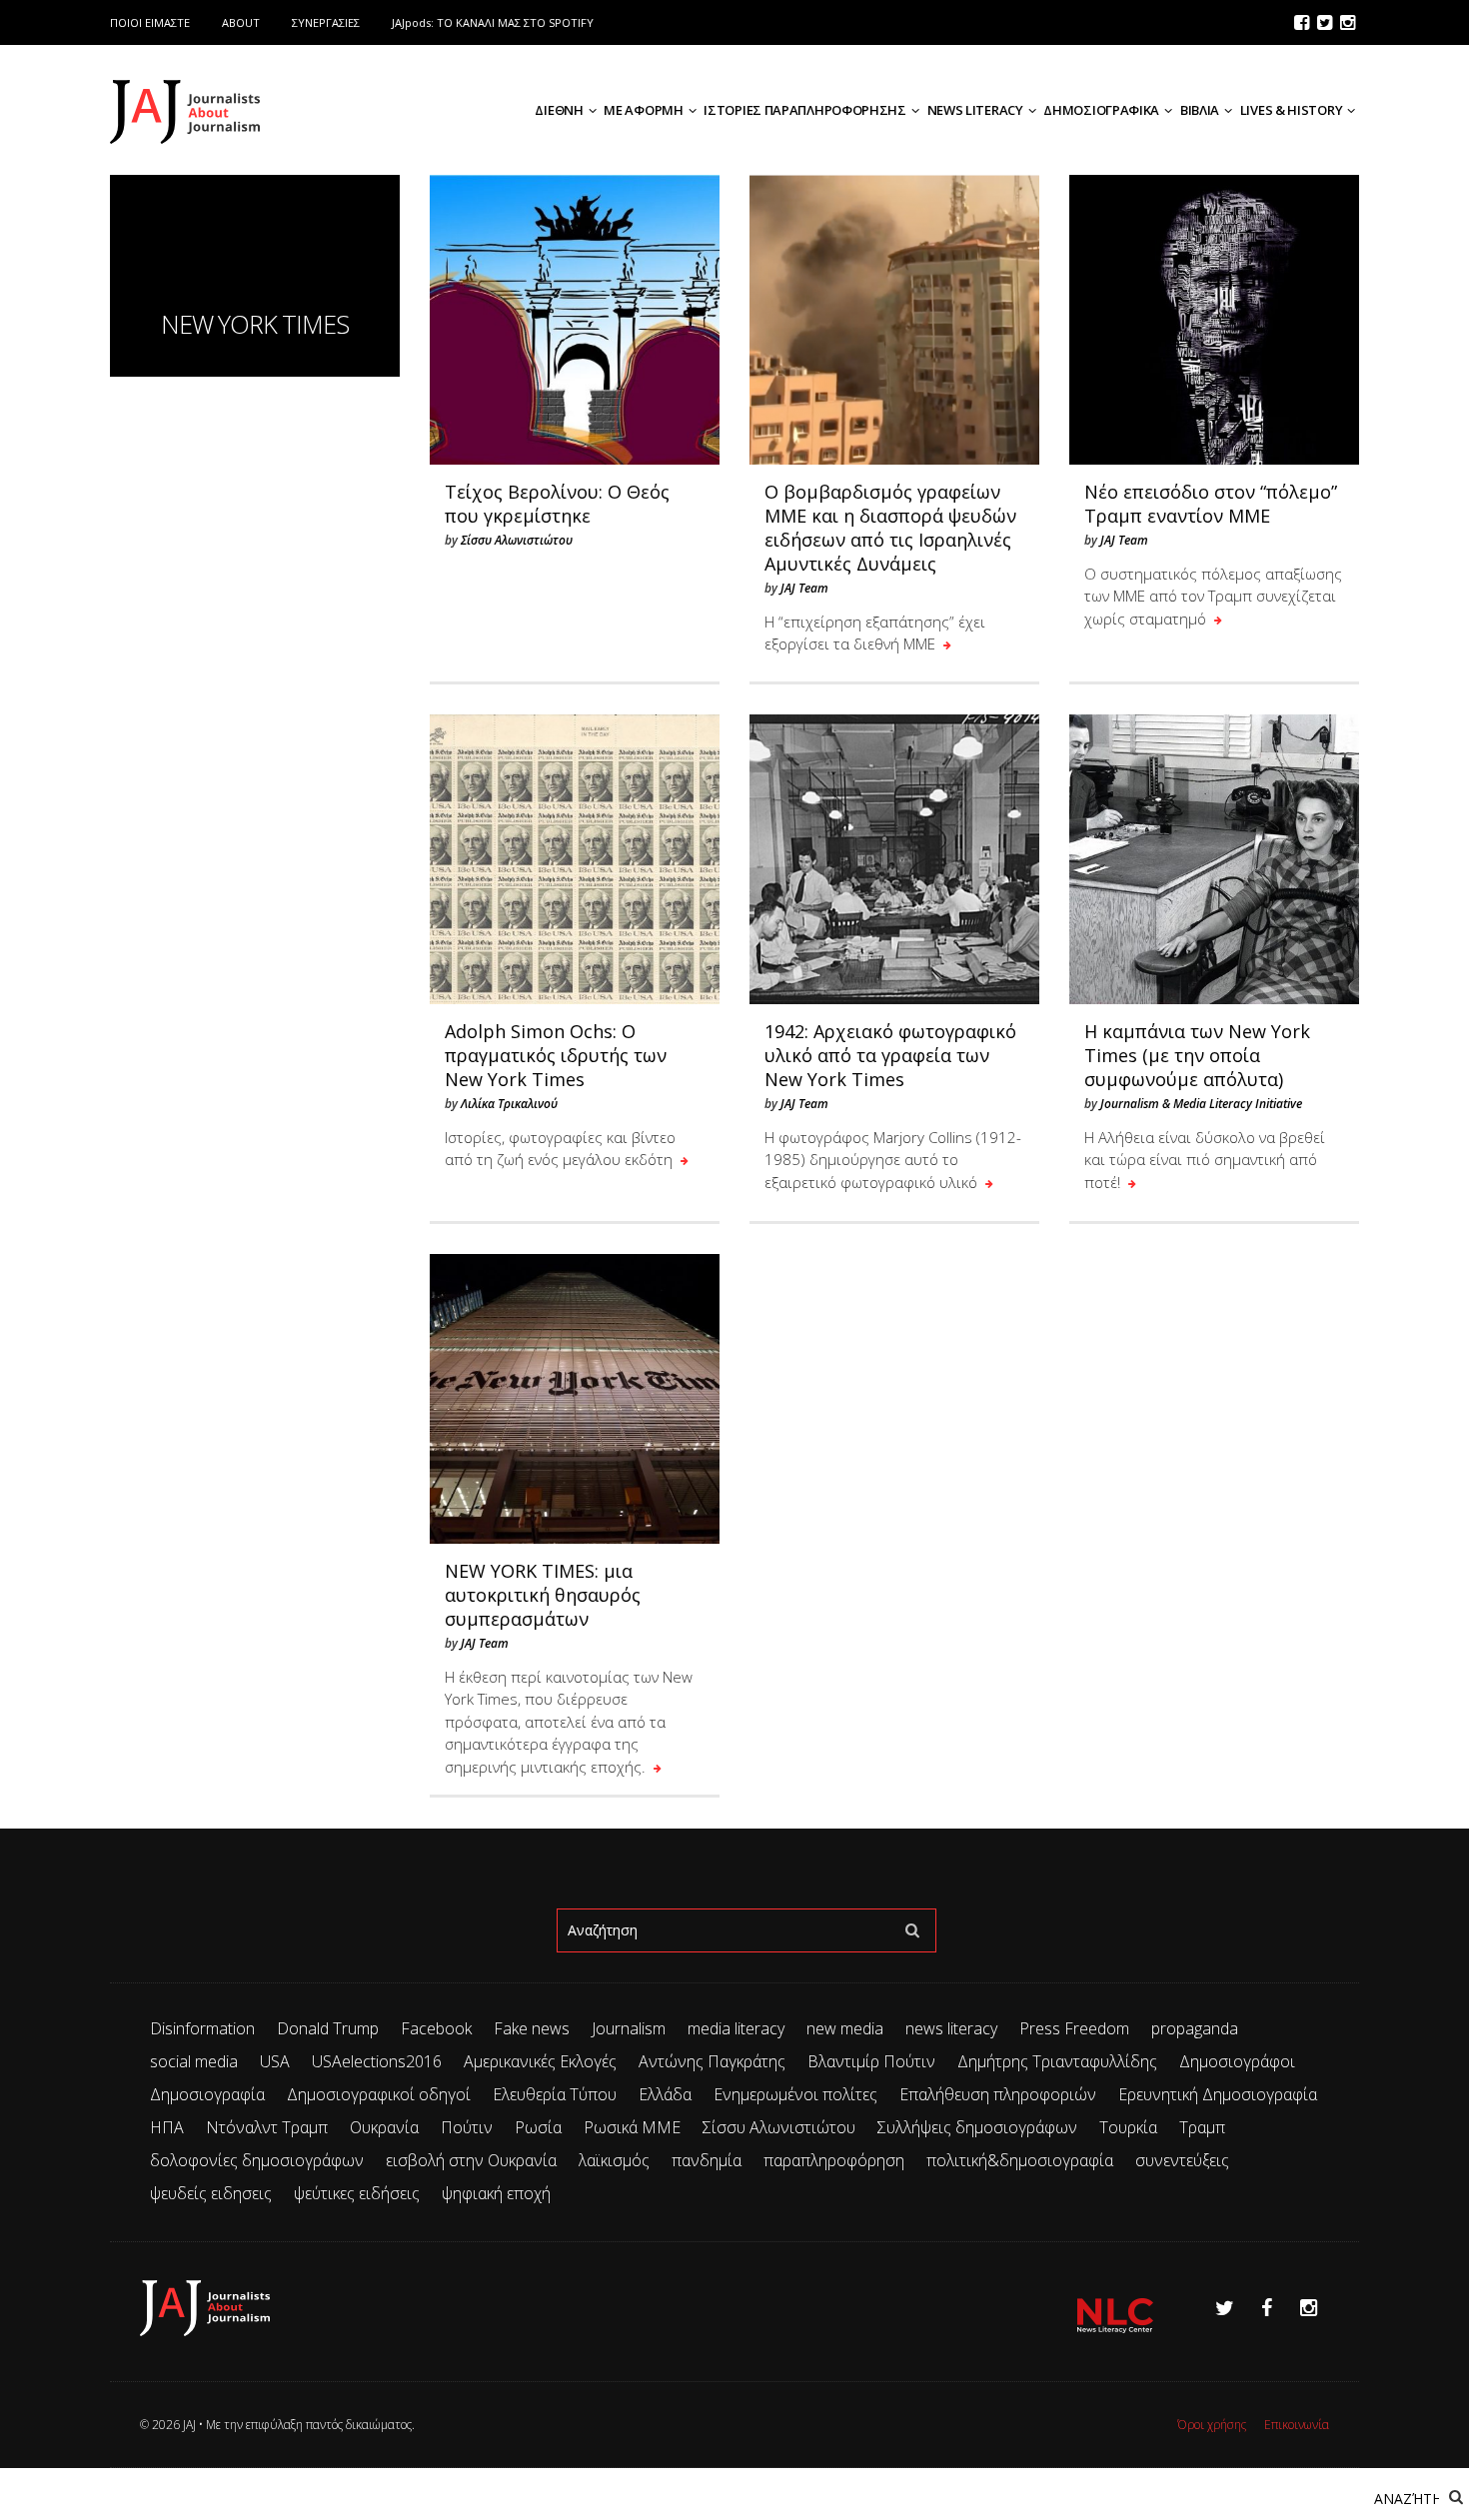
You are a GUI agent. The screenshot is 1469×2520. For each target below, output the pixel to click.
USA (275, 2061)
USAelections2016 (377, 2061)
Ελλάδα (665, 2094)
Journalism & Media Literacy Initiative (1201, 1104)
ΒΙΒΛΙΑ (1200, 110)
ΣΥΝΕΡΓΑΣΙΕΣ (326, 22)
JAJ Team (804, 588)
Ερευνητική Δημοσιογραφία (1218, 2094)
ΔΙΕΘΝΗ (559, 110)
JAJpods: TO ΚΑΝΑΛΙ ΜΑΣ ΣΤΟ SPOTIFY (493, 22)
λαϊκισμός (614, 2160)
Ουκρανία (384, 2127)
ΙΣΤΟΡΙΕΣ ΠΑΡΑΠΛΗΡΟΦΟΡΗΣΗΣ (805, 110)
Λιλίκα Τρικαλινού (509, 1104)
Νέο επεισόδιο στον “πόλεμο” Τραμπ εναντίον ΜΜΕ (1211, 504)
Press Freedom (1074, 2028)
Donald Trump (328, 2028)
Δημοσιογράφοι (1237, 2061)
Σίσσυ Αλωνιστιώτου (517, 540)
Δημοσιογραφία (207, 2094)
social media (194, 2061)
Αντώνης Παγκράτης (712, 2061)
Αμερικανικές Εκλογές (540, 2061)
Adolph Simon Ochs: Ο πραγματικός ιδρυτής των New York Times (556, 1055)
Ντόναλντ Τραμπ (267, 2127)
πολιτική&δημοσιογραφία (1020, 2160)
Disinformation (202, 2028)
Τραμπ (1202, 2127)
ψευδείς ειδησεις (211, 2193)
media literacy (736, 2028)
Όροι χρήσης (1212, 2425)
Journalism (629, 2028)
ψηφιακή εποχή (496, 2193)
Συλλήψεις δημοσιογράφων (977, 2127)
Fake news (532, 2028)
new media (845, 2028)
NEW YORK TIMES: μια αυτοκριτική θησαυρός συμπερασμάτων (543, 1595)
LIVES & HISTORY (1292, 110)
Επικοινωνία (1297, 2425)
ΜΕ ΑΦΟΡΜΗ (643, 110)
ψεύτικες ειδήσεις (357, 2193)
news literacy (951, 2028)
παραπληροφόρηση (834, 2160)
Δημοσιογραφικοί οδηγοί (379, 2094)
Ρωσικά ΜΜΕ (632, 2127)
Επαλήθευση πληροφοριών (998, 2094)
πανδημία (707, 2160)
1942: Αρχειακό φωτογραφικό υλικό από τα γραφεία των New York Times (890, 1055)
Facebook (436, 2028)
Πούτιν (467, 2127)
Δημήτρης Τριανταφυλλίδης (1057, 2061)
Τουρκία (1128, 2127)
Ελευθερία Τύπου (555, 2094)
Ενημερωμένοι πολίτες (795, 2094)
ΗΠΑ (167, 2127)
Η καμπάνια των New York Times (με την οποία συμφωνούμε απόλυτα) (1197, 1055)
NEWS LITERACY (975, 110)
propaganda (1195, 2028)
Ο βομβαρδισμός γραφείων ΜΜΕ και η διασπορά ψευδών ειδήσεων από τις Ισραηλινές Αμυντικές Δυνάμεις (890, 528)
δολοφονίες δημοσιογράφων (257, 2160)
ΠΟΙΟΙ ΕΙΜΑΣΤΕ (150, 22)
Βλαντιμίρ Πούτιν (871, 2061)
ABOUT (241, 22)
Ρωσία (538, 2127)
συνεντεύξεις (1182, 2160)
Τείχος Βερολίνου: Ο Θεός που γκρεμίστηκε (557, 504)
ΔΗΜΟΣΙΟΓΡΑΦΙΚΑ (1101, 110)
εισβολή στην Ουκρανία (471, 2160)
